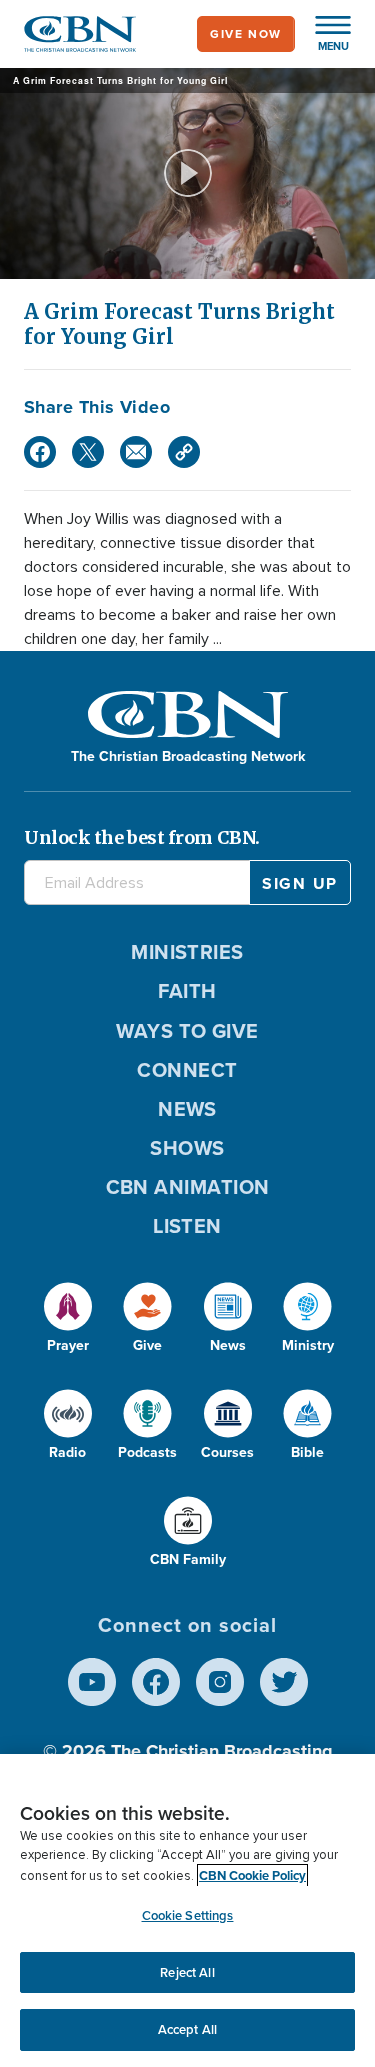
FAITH (187, 991)
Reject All (187, 1972)
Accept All (187, 2029)
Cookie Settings (188, 1915)
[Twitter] (88, 452)
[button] (323, 34)
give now (246, 34)
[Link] (184, 452)
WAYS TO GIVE (187, 1031)
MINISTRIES (187, 952)
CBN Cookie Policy (252, 1875)
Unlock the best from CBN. (142, 837)
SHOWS (187, 1148)
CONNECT (187, 1070)
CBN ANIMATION (188, 1187)
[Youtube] (92, 1682)
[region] (187, 1910)
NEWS (187, 1109)
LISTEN (187, 1226)
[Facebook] (40, 452)
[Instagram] (220, 1682)
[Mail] (136, 452)
